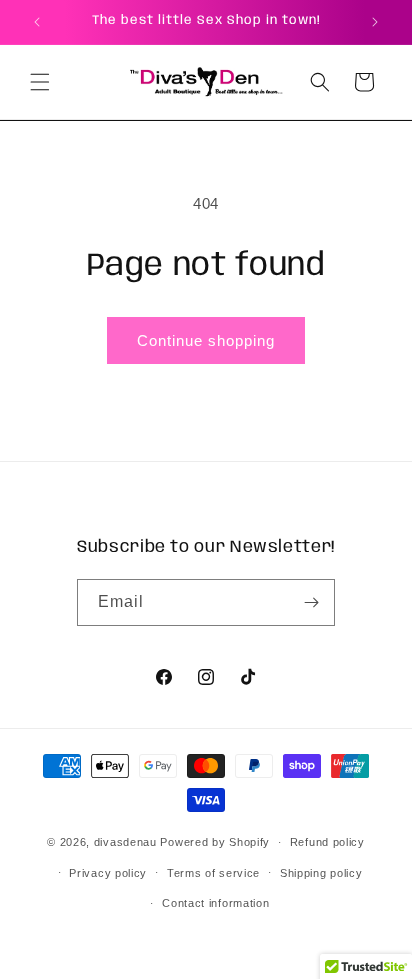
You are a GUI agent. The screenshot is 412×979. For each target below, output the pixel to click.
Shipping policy (321, 873)
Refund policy (327, 842)
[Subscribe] (312, 602)
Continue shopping (206, 340)
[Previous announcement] (37, 22)
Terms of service (213, 873)
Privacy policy (108, 873)
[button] (40, 82)
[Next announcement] (375, 22)
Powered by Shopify (215, 842)
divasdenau (125, 842)
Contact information (215, 903)
